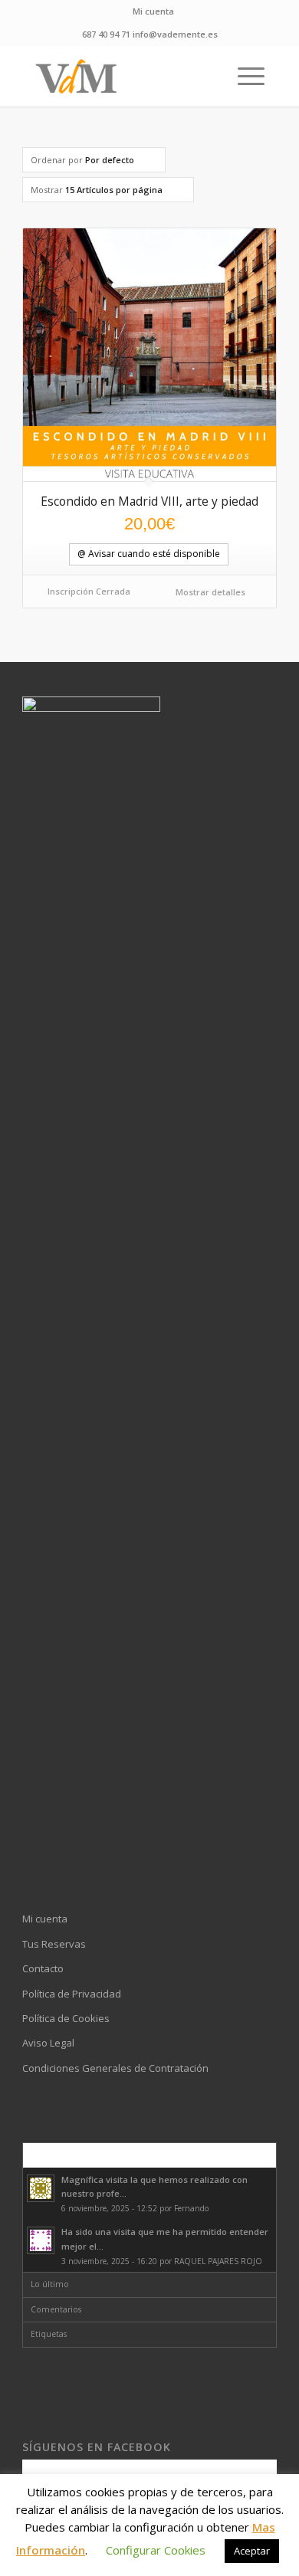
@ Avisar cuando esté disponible (149, 554)
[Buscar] (207, 76)
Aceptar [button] (252, 2551)
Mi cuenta (153, 11)
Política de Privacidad (72, 1994)
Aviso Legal (48, 2043)
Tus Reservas (54, 1944)
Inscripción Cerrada (89, 591)
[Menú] (243, 76)
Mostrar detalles (209, 592)
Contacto (43, 1968)
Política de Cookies (66, 2018)
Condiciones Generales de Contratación (115, 2068)
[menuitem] (153, 11)
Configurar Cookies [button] (156, 2550)
